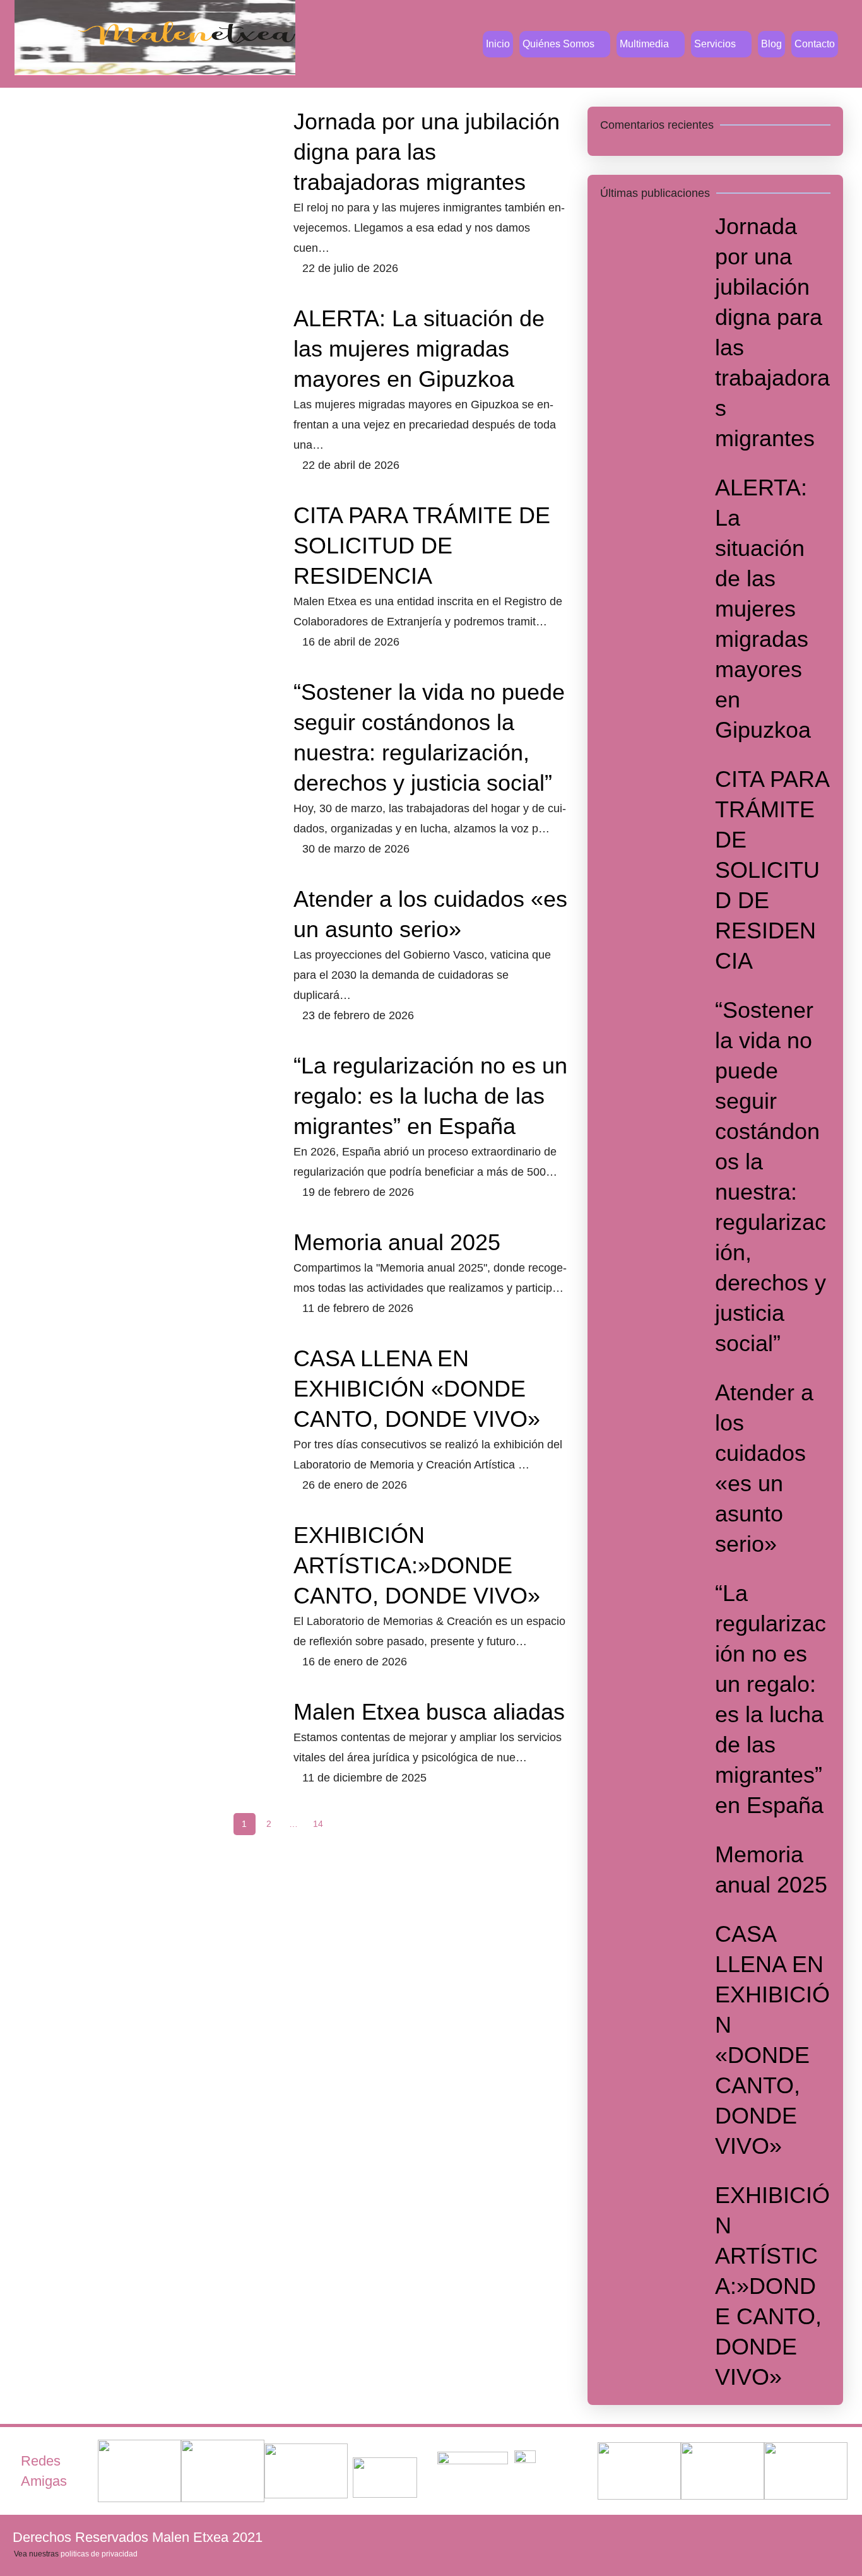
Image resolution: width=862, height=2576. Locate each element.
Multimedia (644, 44)
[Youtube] (796, 2537)
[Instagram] (837, 2537)
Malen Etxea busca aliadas (429, 1712)
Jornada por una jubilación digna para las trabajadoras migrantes (427, 152)
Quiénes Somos (558, 44)
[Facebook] (714, 2537)
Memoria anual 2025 (397, 1242)
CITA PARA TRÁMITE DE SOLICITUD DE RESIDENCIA (422, 546)
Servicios (715, 44)
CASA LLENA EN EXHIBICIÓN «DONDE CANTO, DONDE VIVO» (417, 1389)
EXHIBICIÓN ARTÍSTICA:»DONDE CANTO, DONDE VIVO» (417, 1565)
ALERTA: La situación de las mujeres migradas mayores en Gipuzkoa (419, 349)
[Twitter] (755, 2537)
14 (318, 1824)
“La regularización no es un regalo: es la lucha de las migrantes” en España (430, 1096)
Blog (771, 44)
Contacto (815, 44)
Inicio (498, 44)
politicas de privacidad (99, 2554)
